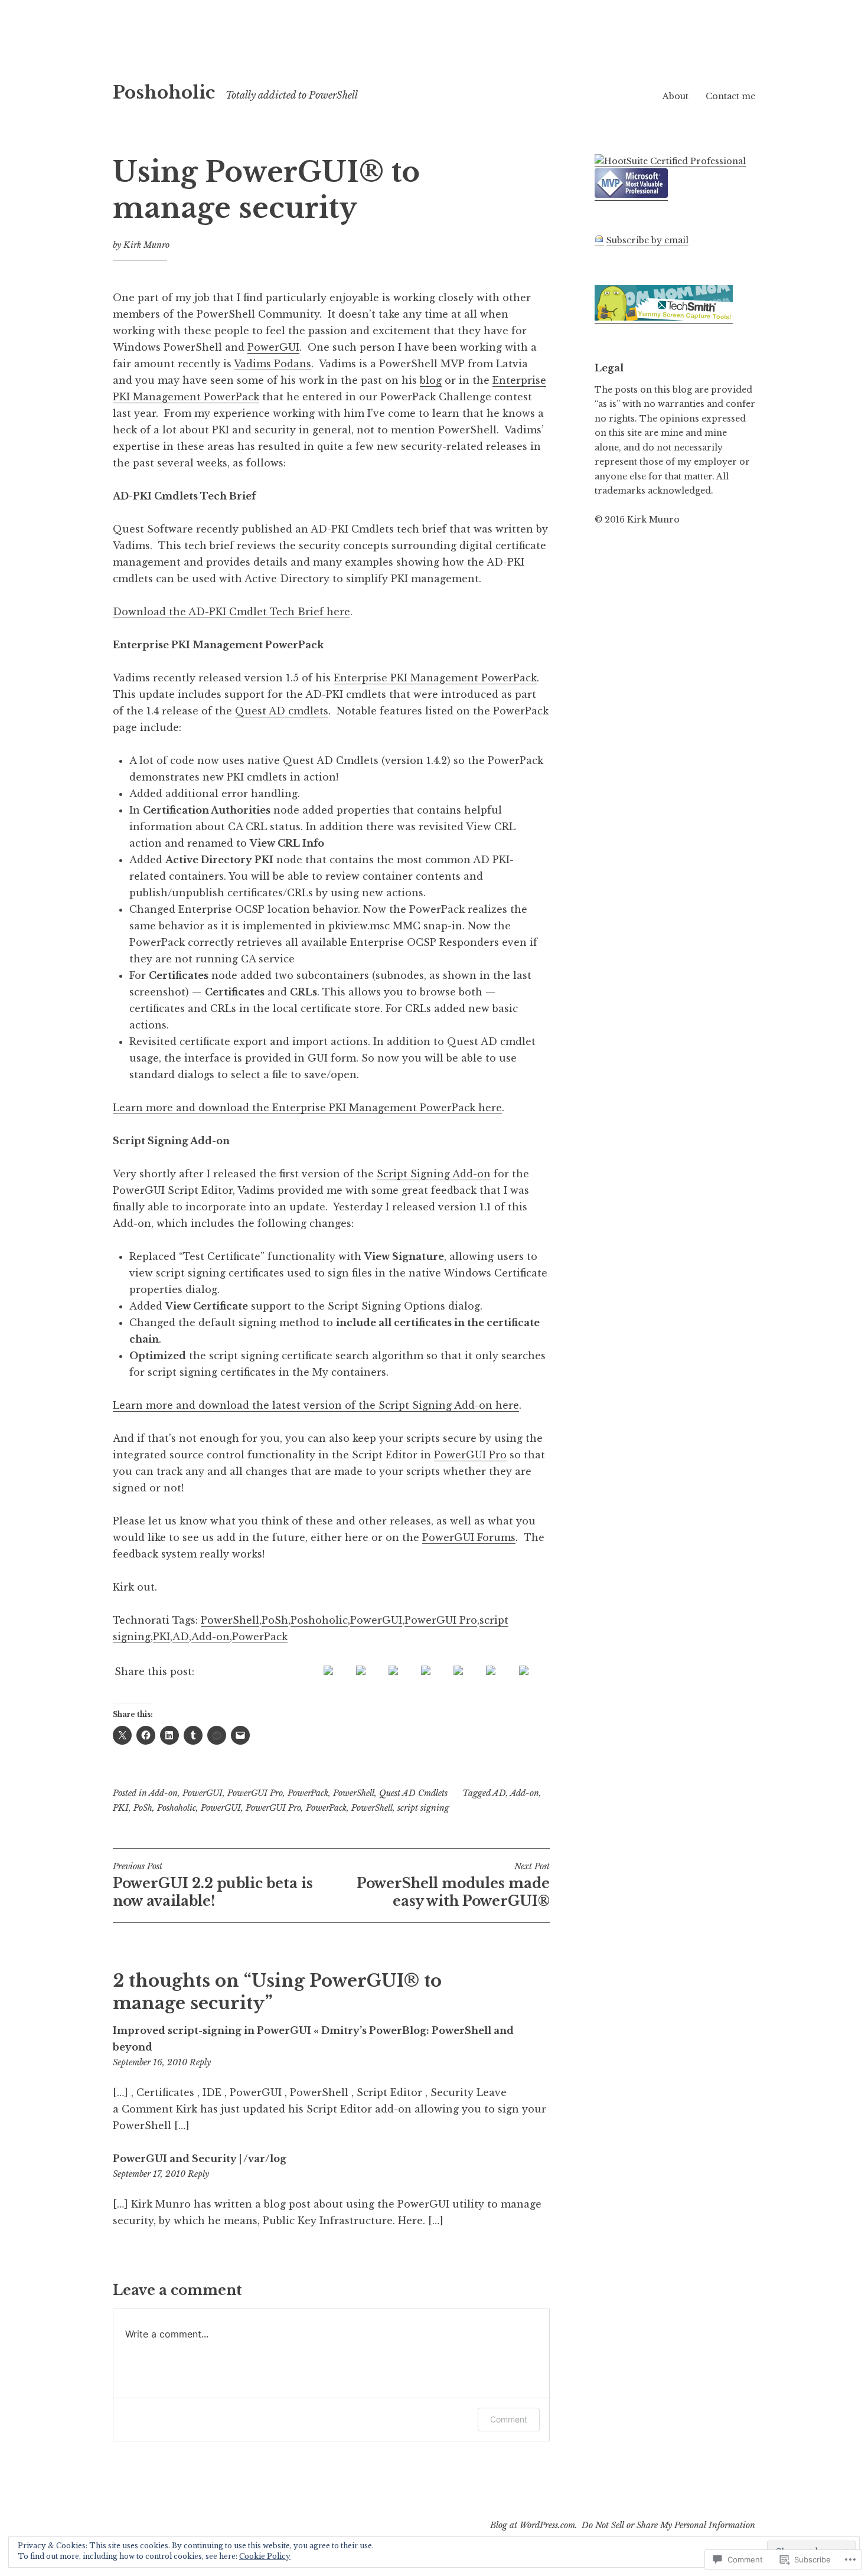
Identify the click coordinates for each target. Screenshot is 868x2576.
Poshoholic (164, 93)
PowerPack (260, 1637)
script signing (423, 1808)
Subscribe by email (647, 240)
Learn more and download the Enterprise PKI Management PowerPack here (307, 1108)
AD (181, 1637)
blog (431, 380)
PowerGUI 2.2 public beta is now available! (213, 1885)
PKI (161, 1637)
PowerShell (230, 1620)
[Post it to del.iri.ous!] (393, 1671)
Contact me (730, 96)
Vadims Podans (273, 364)
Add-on (211, 1637)
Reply (200, 2062)
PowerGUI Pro (470, 1455)
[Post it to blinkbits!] (328, 1671)
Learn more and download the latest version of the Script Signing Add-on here (316, 1405)
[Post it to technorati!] (491, 1671)
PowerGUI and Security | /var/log (200, 2159)
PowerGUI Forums (469, 1537)
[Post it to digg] (426, 1671)
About (676, 96)
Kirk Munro (146, 245)
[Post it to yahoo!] (524, 1671)
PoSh (275, 1620)
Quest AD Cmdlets (413, 1793)
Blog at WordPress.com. (534, 2525)
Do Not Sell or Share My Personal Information (668, 2525)
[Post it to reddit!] (458, 1671)
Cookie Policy (265, 2556)
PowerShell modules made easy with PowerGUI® (453, 1885)
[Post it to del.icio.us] (361, 1671)
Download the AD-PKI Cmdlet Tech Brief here (231, 612)
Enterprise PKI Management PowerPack (435, 678)
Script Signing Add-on (434, 1174)
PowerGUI (273, 347)
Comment (509, 2419)
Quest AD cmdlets (282, 711)
